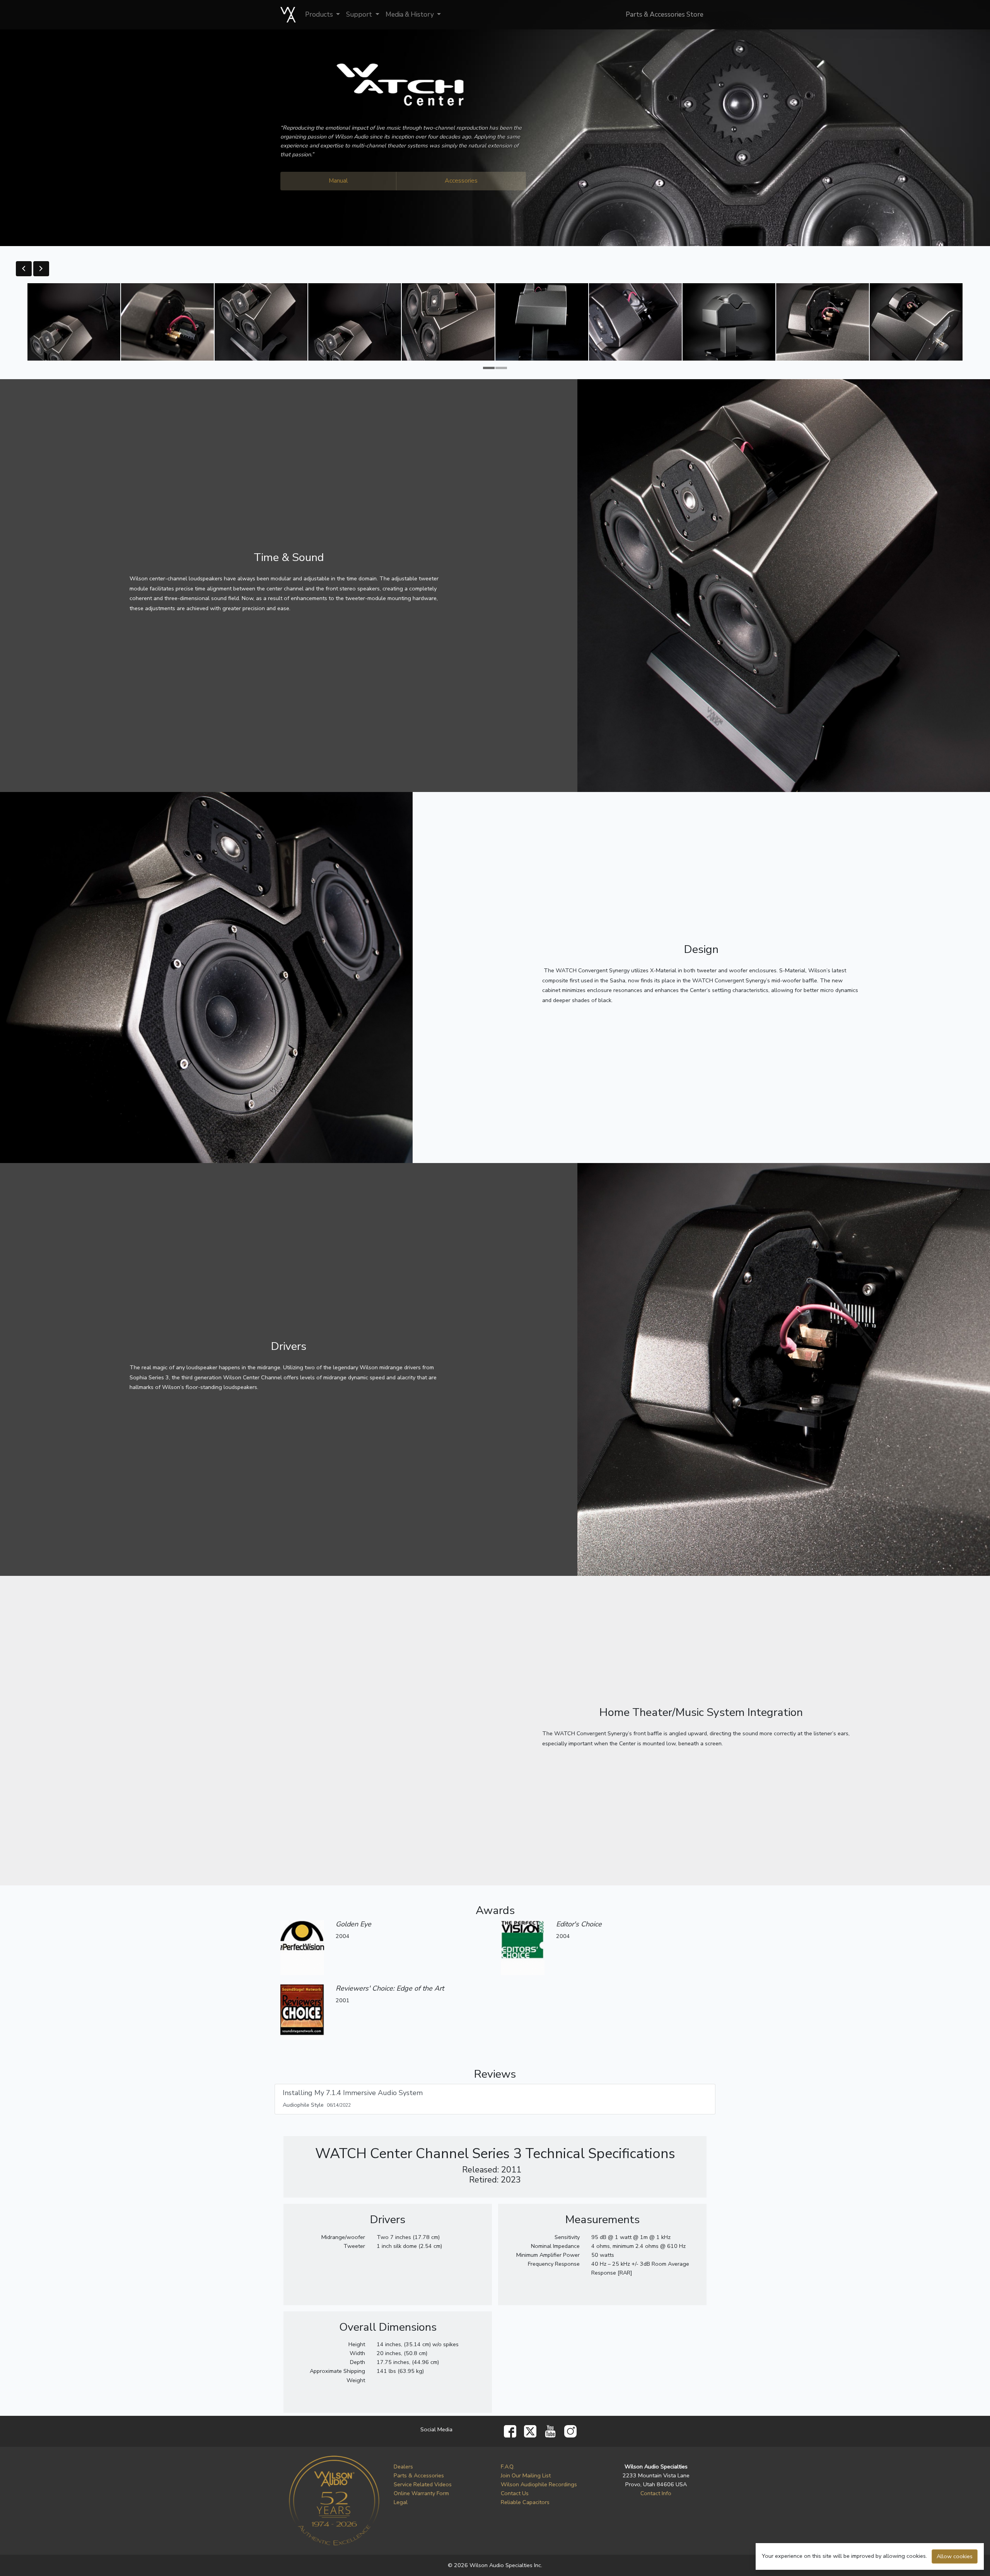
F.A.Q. (508, 2467)
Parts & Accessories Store (665, 15)
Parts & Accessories (419, 2475)
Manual (338, 181)
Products (320, 15)
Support (360, 15)
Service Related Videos (423, 2484)
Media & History (411, 15)
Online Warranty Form (421, 2493)
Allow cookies (955, 2556)
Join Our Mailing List (526, 2475)
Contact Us (515, 2493)
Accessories (461, 181)
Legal (401, 2502)
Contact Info (656, 2493)
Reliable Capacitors (525, 2502)
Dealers (403, 2467)
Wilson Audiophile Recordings (539, 2484)
